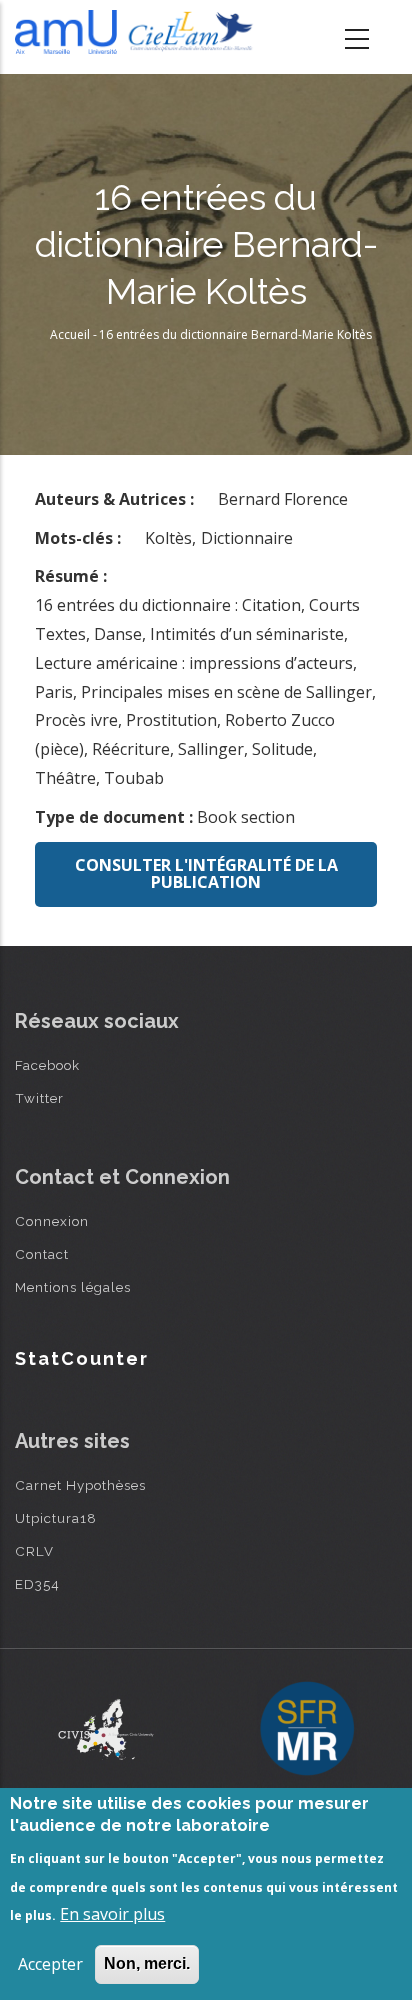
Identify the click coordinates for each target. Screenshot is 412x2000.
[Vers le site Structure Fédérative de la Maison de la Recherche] (307, 1730)
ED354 (37, 1584)
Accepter (50, 1964)
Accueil (70, 334)
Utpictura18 (56, 1518)
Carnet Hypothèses (80, 1485)
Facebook (47, 1065)
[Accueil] (137, 32)
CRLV (34, 1551)
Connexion (52, 1221)
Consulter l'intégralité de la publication (206, 874)
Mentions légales (73, 1287)
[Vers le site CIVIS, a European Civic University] (106, 1729)
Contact (42, 1254)
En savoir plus (112, 1914)
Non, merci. (147, 1963)
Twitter (39, 1098)
